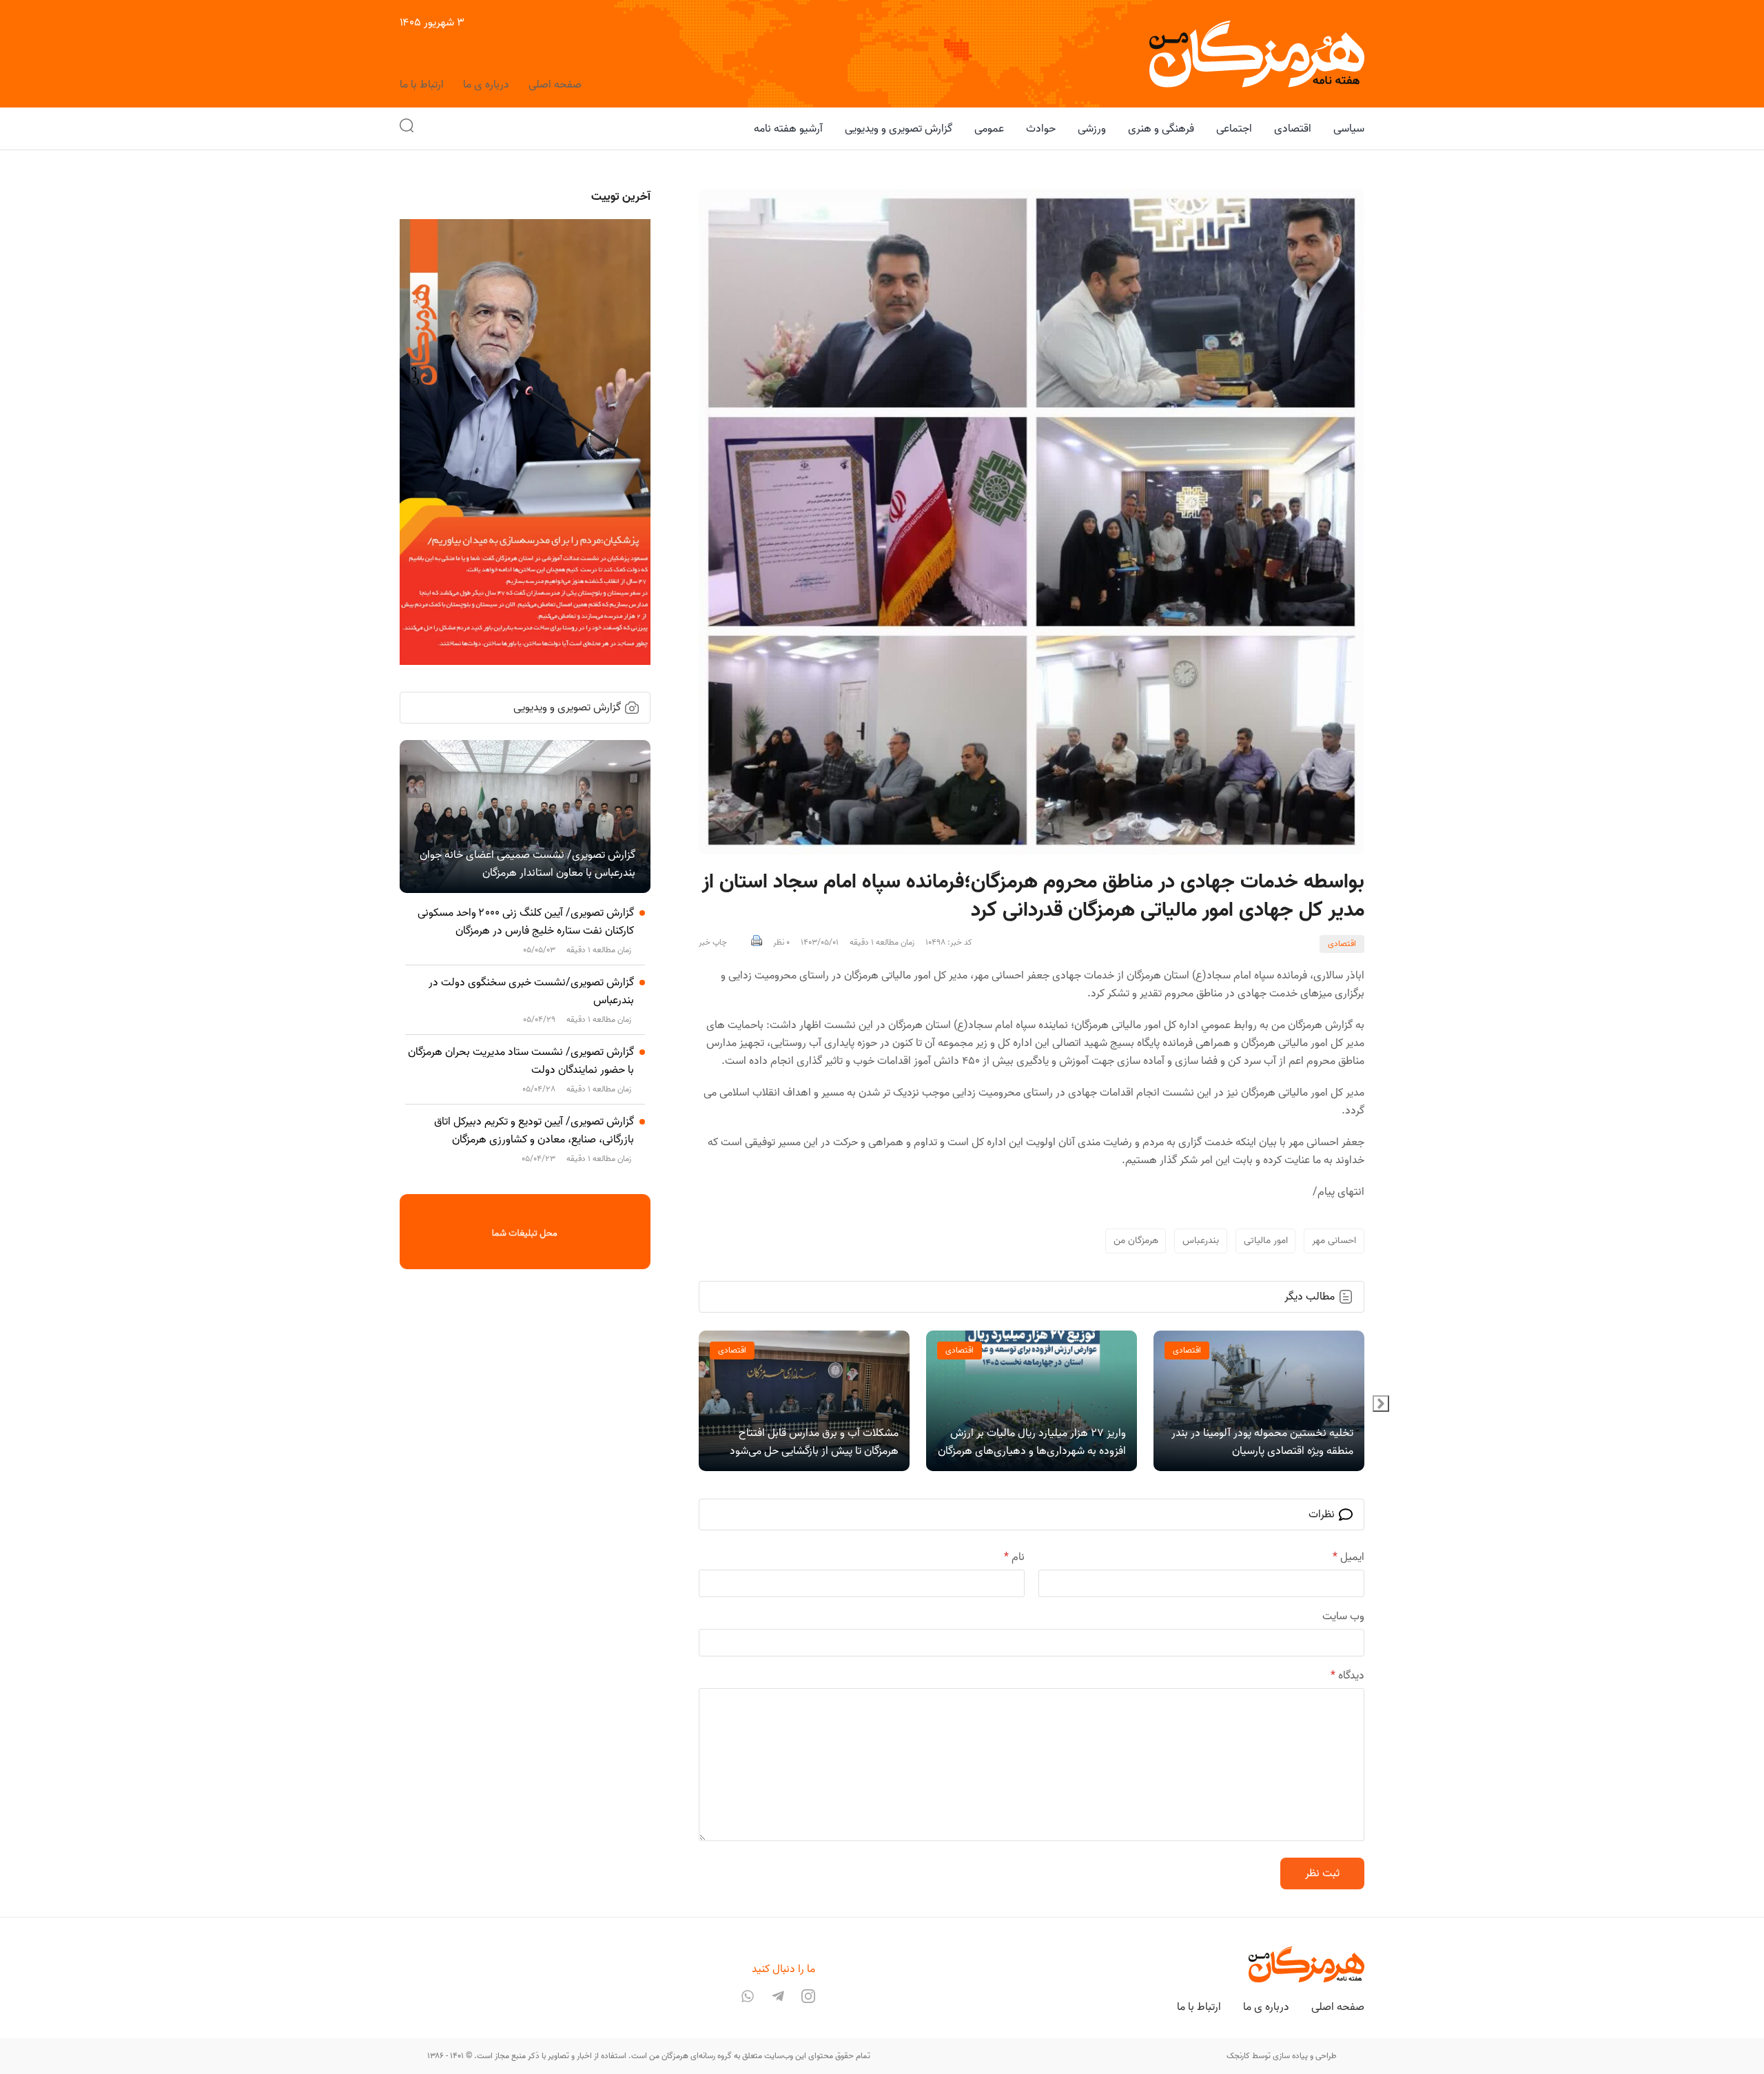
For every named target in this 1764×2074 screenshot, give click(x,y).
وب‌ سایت (1343, 1616)
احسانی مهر (1334, 1241)
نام (1014, 1557)
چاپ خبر (713, 943)
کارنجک (1238, 2056)
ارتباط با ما (422, 85)
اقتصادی (1342, 944)
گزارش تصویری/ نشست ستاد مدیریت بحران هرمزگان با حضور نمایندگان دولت (521, 1061)
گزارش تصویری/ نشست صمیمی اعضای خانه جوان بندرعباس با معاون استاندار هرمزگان (527, 864)
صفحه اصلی (555, 85)
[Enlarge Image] (1032, 522)
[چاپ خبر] (757, 943)
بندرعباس (1201, 1241)
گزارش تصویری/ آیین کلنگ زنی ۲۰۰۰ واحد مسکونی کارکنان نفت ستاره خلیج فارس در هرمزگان (526, 922)
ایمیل (1348, 1557)
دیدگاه (1347, 1676)
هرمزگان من (1136, 1241)
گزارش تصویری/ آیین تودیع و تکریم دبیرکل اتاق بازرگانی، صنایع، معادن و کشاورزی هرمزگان (534, 1131)
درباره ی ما (486, 85)
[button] (407, 129)
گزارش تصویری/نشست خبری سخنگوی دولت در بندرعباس (531, 992)
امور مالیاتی (1266, 1241)
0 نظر (781, 943)
